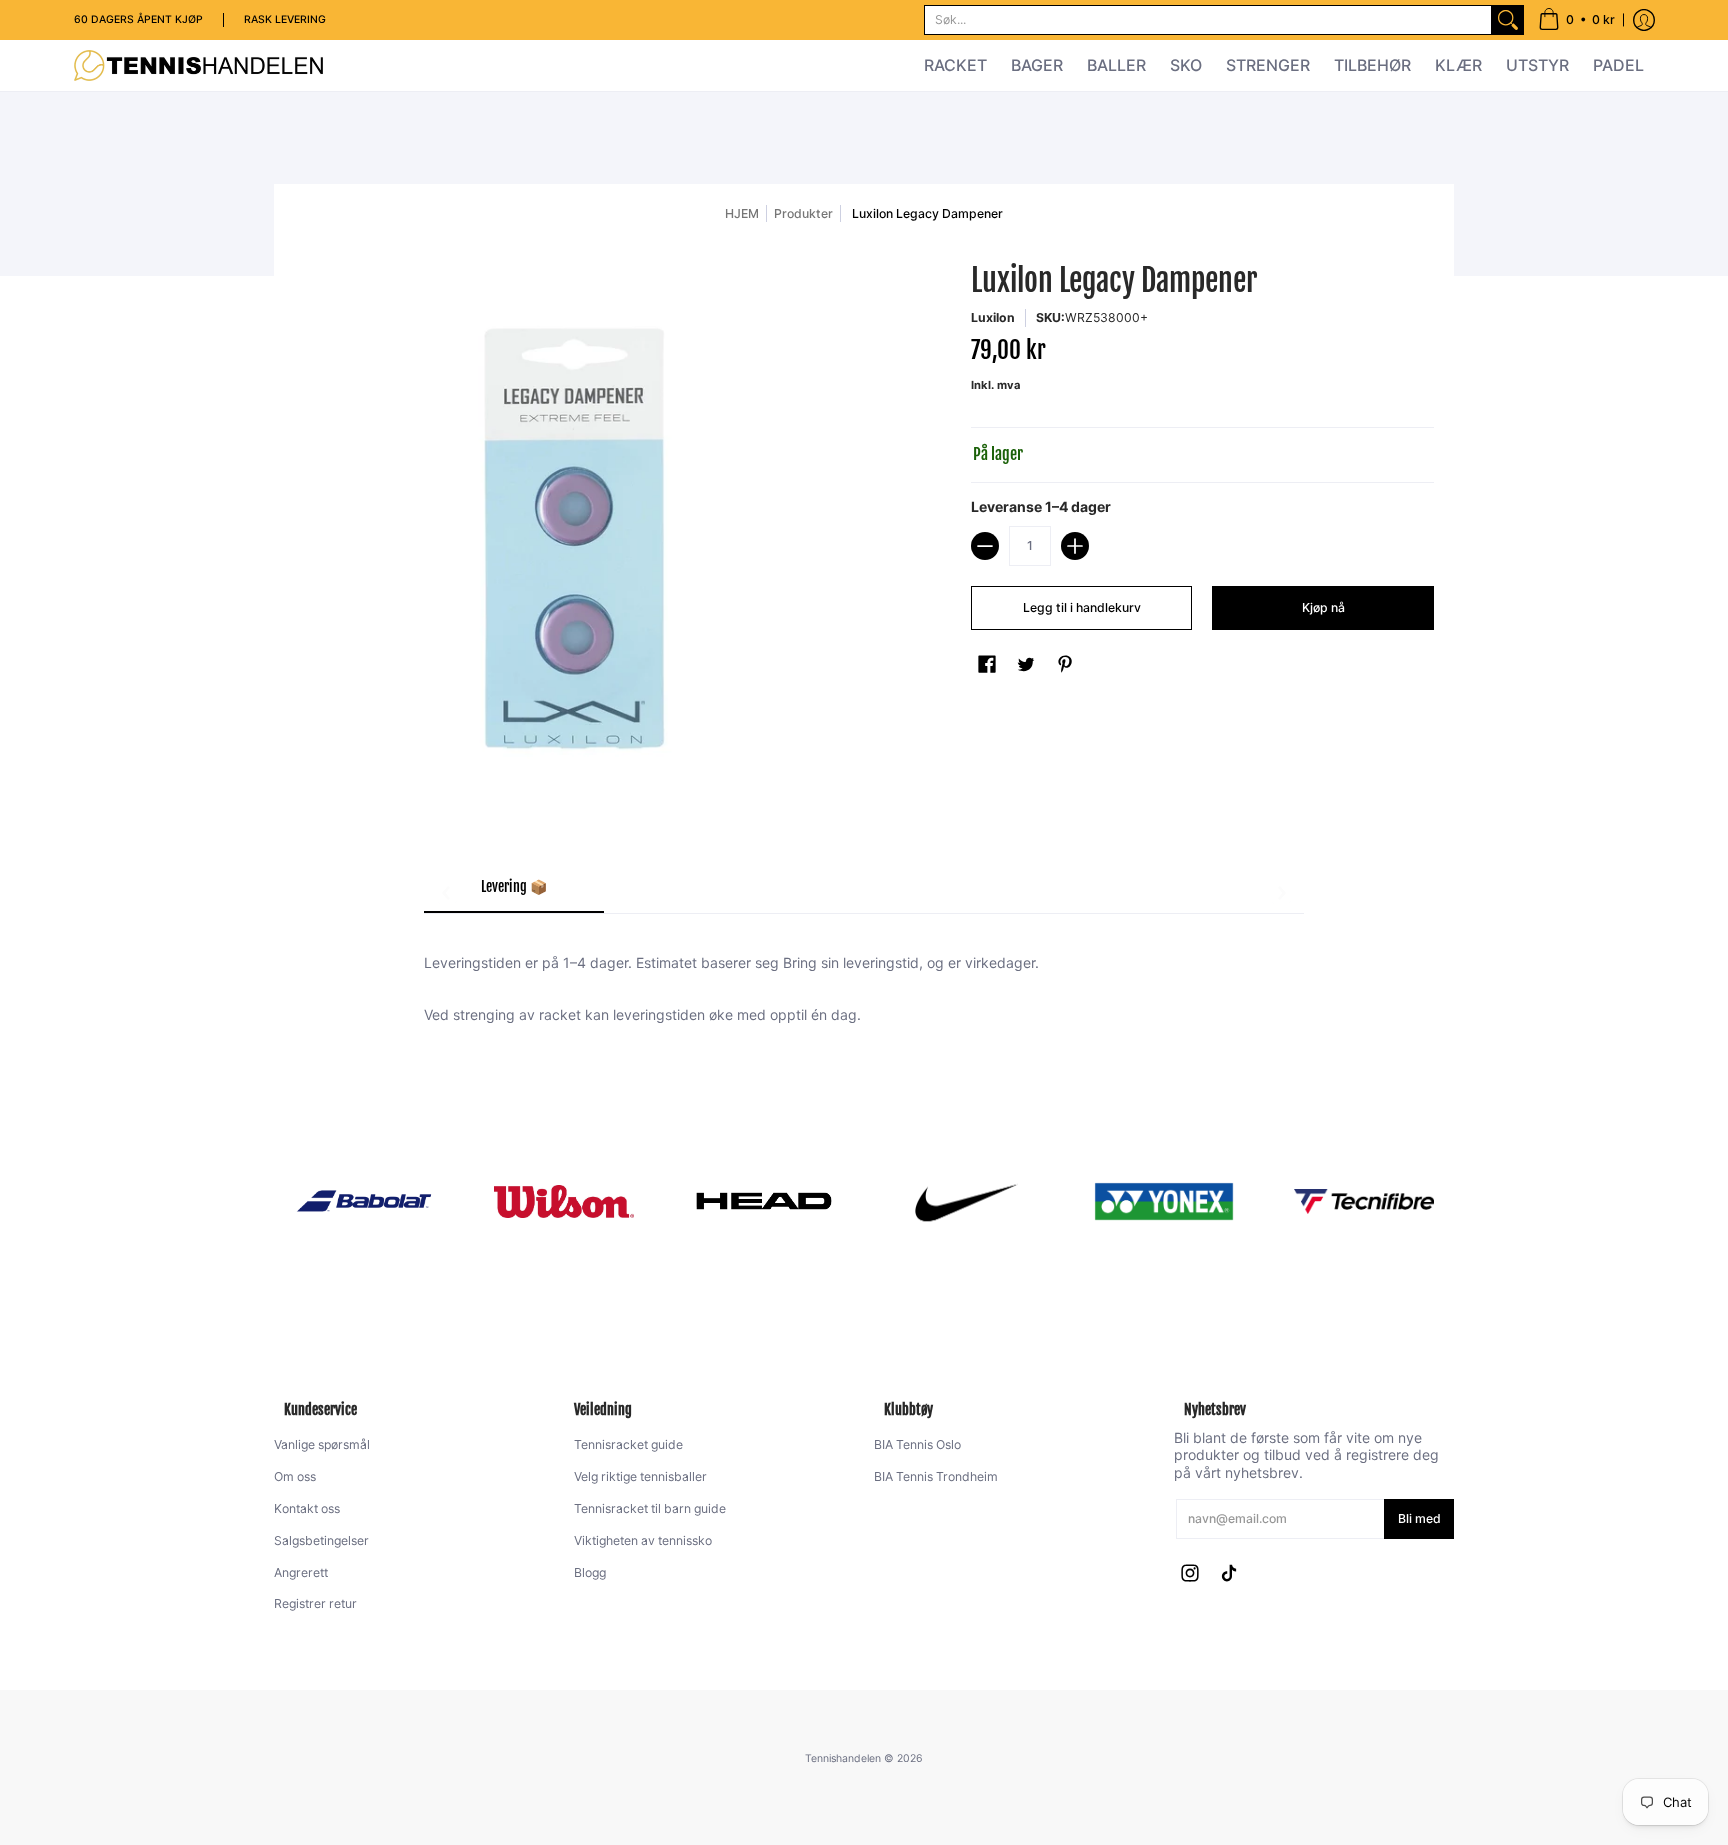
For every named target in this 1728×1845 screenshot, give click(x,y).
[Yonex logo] (1164, 1201)
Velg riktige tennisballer (640, 1476)
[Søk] (1508, 20)
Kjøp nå (1323, 607)
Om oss (295, 1476)
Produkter (803, 213)
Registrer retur (315, 1603)
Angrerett (301, 1572)
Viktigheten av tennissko (643, 1540)
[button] (1576, 20)
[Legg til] (1075, 546)
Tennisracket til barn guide (650, 1508)
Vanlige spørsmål (322, 1444)
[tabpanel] (864, 977)
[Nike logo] (964, 1201)
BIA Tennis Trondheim (936, 1476)
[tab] (514, 893)
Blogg (590, 1572)
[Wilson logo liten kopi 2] (564, 1201)
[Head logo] (764, 1201)
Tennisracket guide (628, 1444)
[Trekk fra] (985, 546)
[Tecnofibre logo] (1364, 1201)
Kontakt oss (307, 1508)
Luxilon (993, 317)
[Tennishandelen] (199, 65)
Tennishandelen (843, 1758)
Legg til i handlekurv (1082, 607)
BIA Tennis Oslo (917, 1444)
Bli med (1419, 1518)
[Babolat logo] (364, 1201)
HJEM (742, 213)
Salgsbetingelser (321, 1540)
